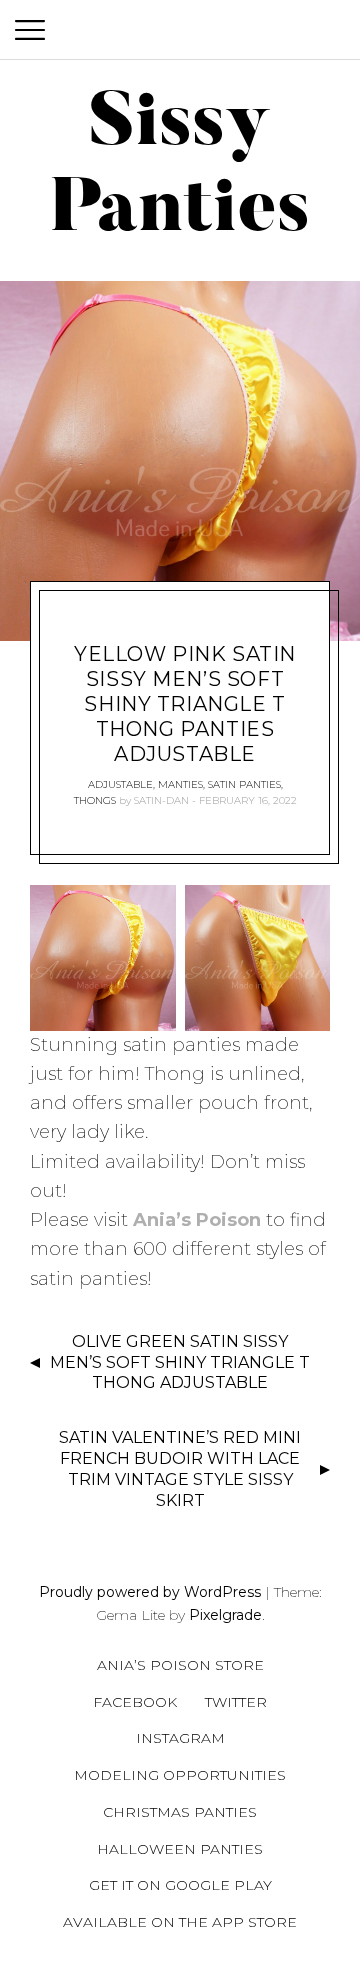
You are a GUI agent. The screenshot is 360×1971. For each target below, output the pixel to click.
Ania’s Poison (197, 1220)
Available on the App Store (180, 1922)
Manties (180, 784)
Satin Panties (244, 784)
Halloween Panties (180, 1849)
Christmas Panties (180, 1812)
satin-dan (161, 800)
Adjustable (120, 784)
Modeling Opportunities (180, 1775)
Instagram (180, 1738)
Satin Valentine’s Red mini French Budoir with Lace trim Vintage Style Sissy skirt (180, 1468)
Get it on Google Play (180, 1885)
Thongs (95, 800)
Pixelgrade (225, 1615)
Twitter (236, 1702)
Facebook (135, 1702)
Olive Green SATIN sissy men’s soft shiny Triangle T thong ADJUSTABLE (180, 1362)
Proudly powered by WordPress (150, 1592)
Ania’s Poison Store (180, 1665)
